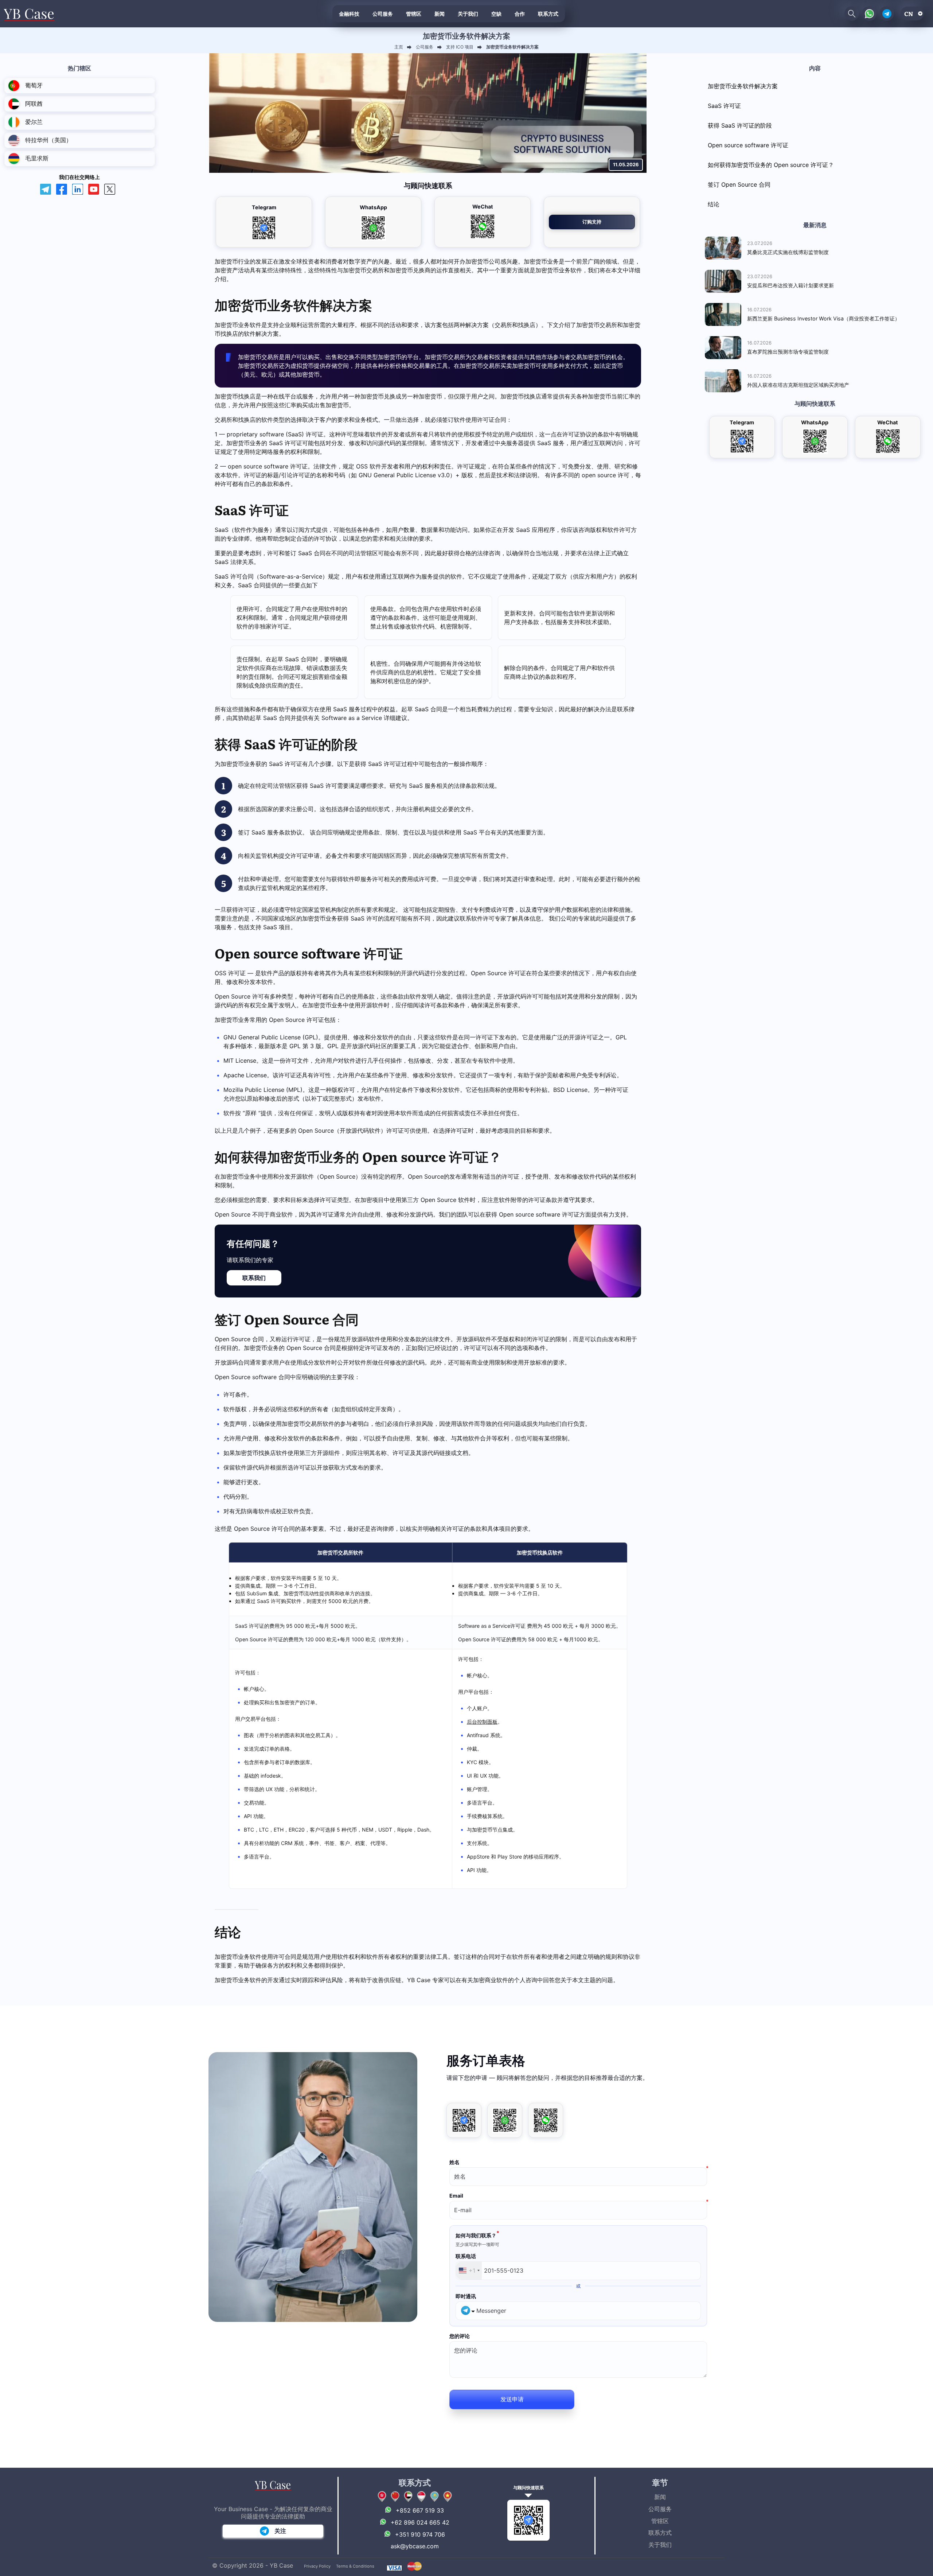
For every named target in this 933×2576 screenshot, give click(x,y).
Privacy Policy (317, 2566)
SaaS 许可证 (724, 106)
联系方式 (548, 13)
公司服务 (383, 13)
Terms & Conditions (355, 2566)
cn (909, 13)
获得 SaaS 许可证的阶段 (740, 125)
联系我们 (254, 1278)
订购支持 (592, 222)
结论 (714, 204)
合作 (520, 13)
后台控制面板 (482, 1722)
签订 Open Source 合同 (739, 184)
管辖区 (414, 13)
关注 (280, 2531)
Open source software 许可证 (748, 145)
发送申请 (512, 2399)
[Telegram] (464, 2120)
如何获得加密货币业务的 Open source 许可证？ (771, 165)
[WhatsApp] (505, 2120)
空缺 (496, 13)
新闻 (440, 13)
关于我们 (468, 13)
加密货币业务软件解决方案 (743, 86)
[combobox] (469, 2271)
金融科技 (349, 13)
